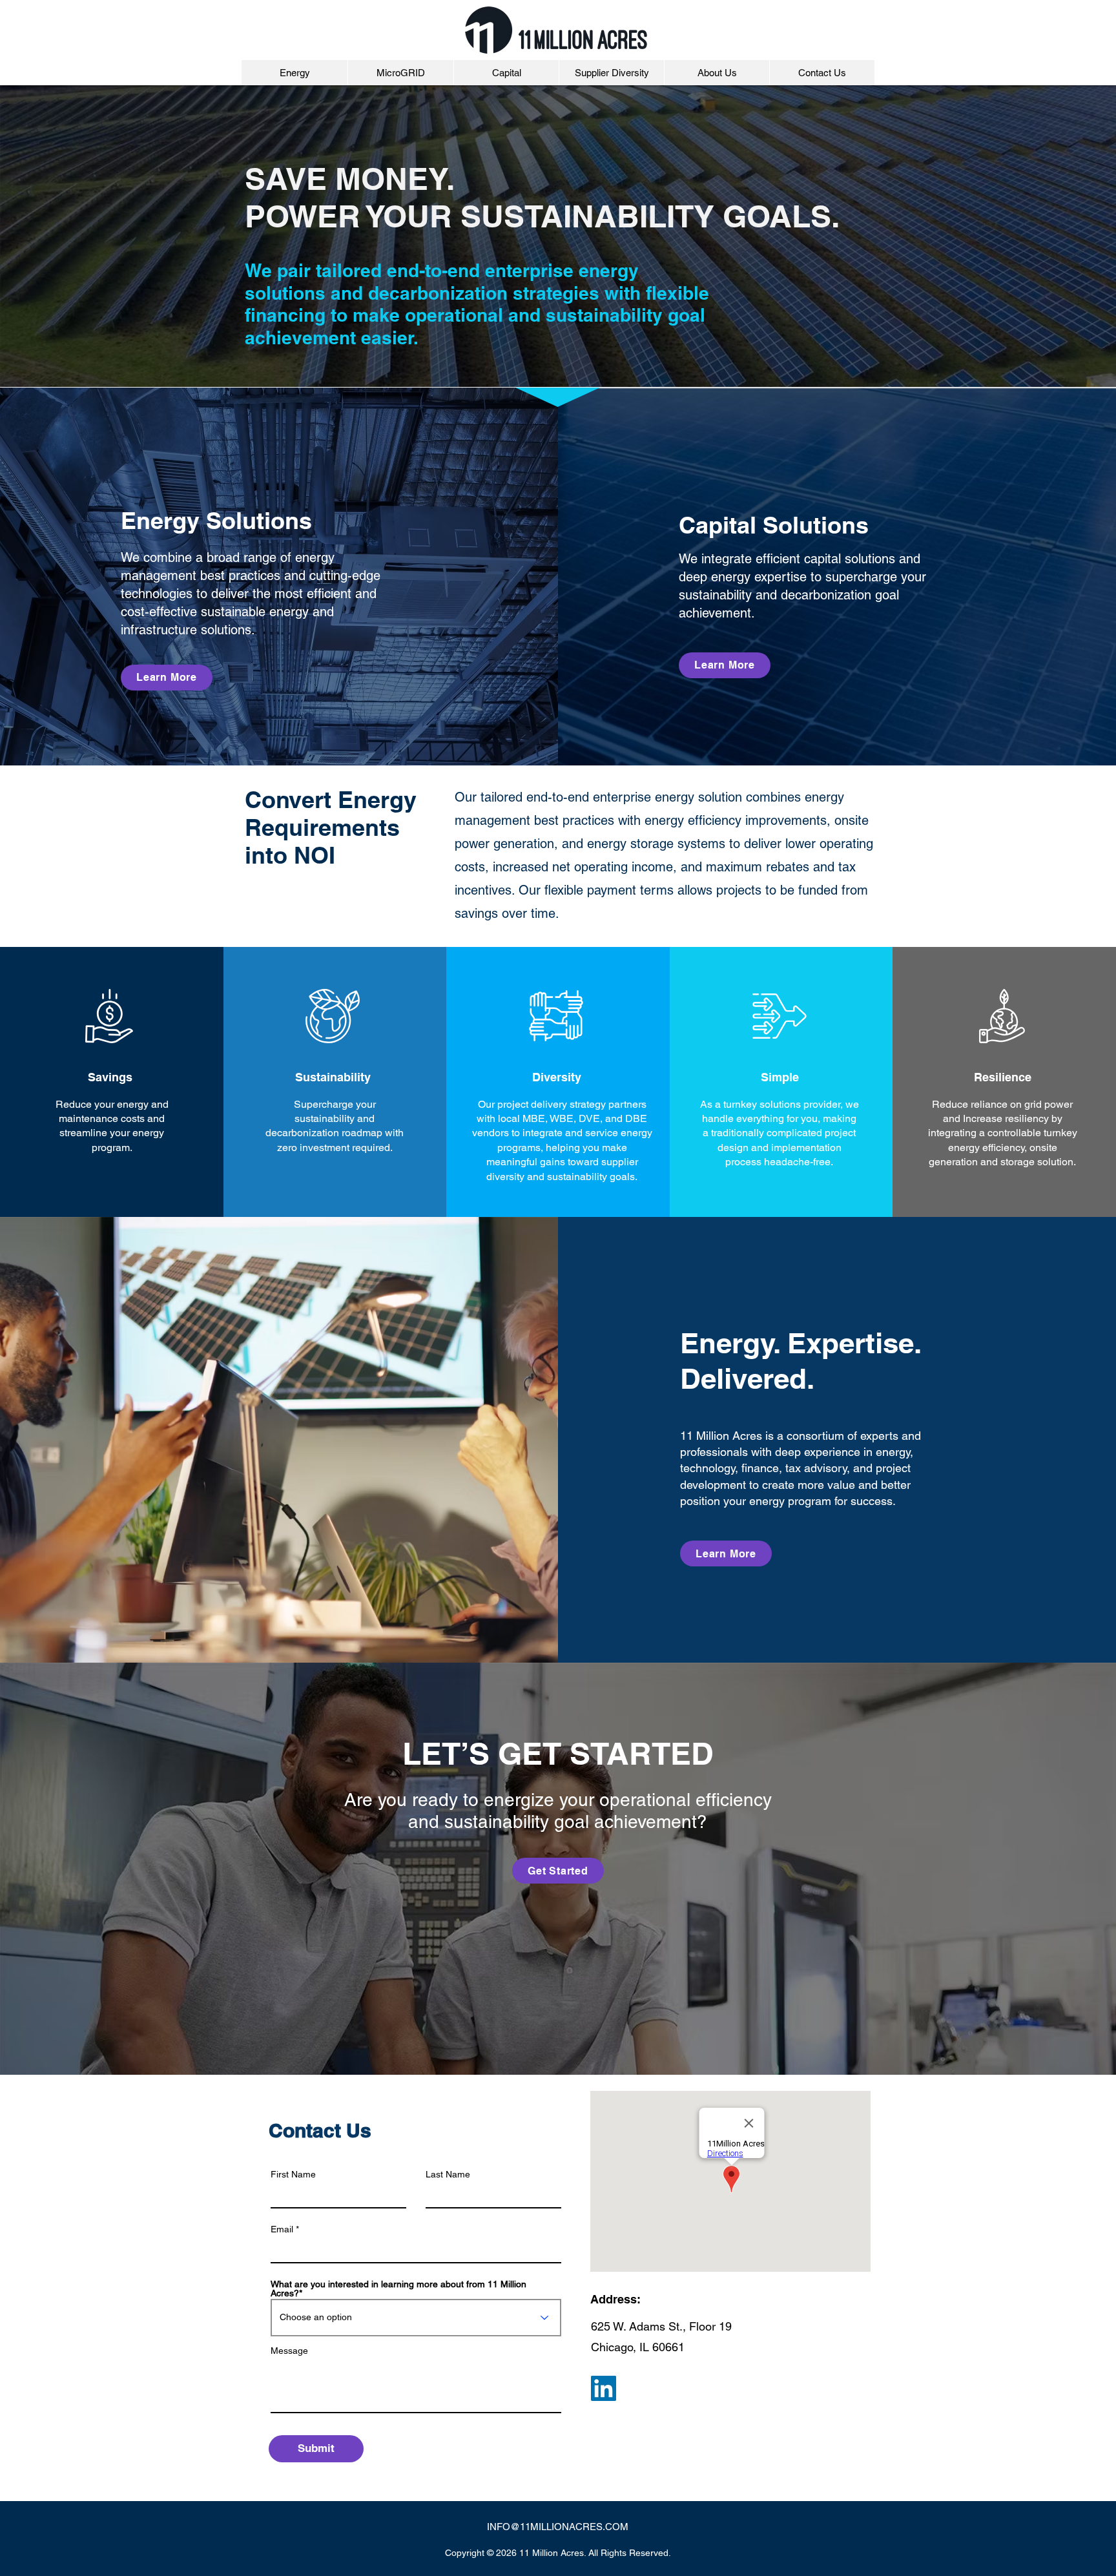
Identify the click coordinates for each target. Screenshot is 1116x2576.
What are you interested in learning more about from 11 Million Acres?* (398, 2289)
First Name (293, 2174)
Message (289, 2351)
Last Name (448, 2174)
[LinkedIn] (604, 2388)
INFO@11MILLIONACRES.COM (558, 2527)
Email (282, 2229)
